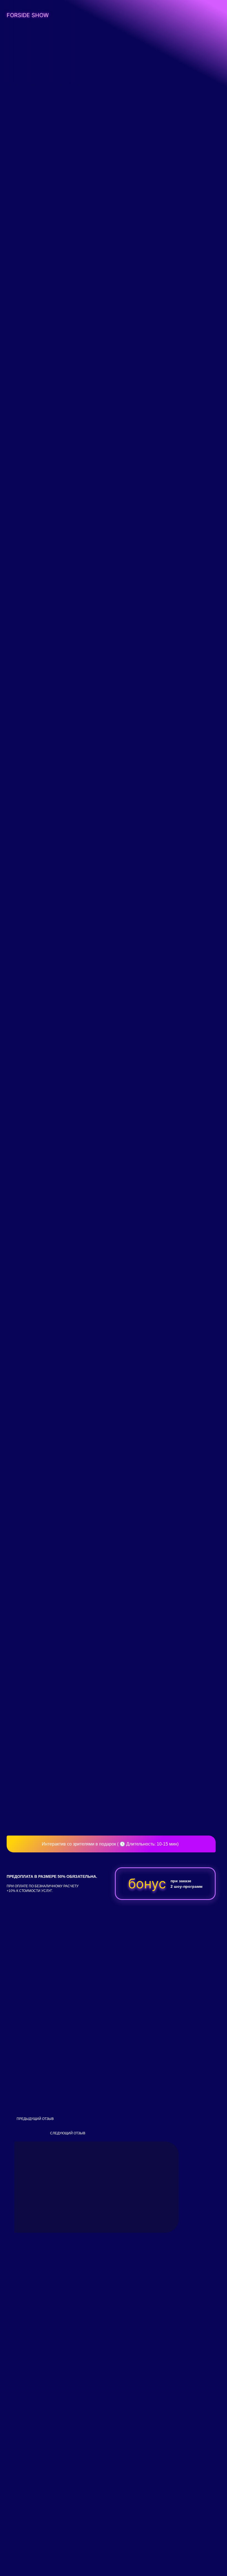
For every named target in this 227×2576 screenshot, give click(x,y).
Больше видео (82, 1769)
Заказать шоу (30, 93)
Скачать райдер (146, 377)
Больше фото (82, 258)
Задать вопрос (145, 2510)
